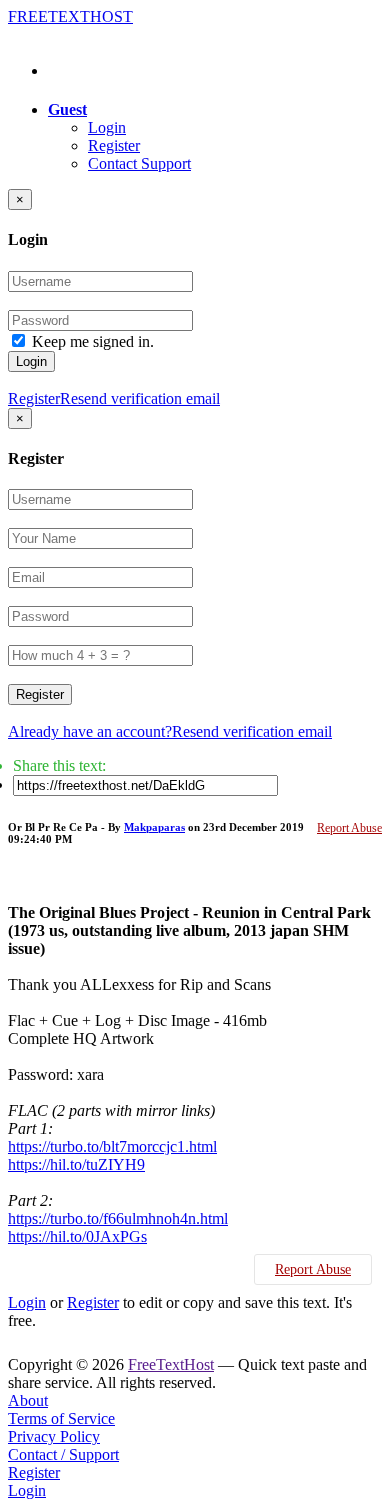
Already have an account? (90, 731)
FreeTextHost (171, 1364)
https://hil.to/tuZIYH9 (76, 1164)
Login (107, 127)
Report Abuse (349, 828)
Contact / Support (63, 1454)
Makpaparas (154, 827)
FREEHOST (70, 16)
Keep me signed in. (93, 341)
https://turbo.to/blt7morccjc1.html (112, 1146)
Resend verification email (140, 398)
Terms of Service (61, 1418)
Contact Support (139, 163)
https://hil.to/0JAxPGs (77, 1236)
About (28, 1400)
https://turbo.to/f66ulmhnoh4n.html (118, 1218)
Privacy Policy (54, 1436)
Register (114, 145)
